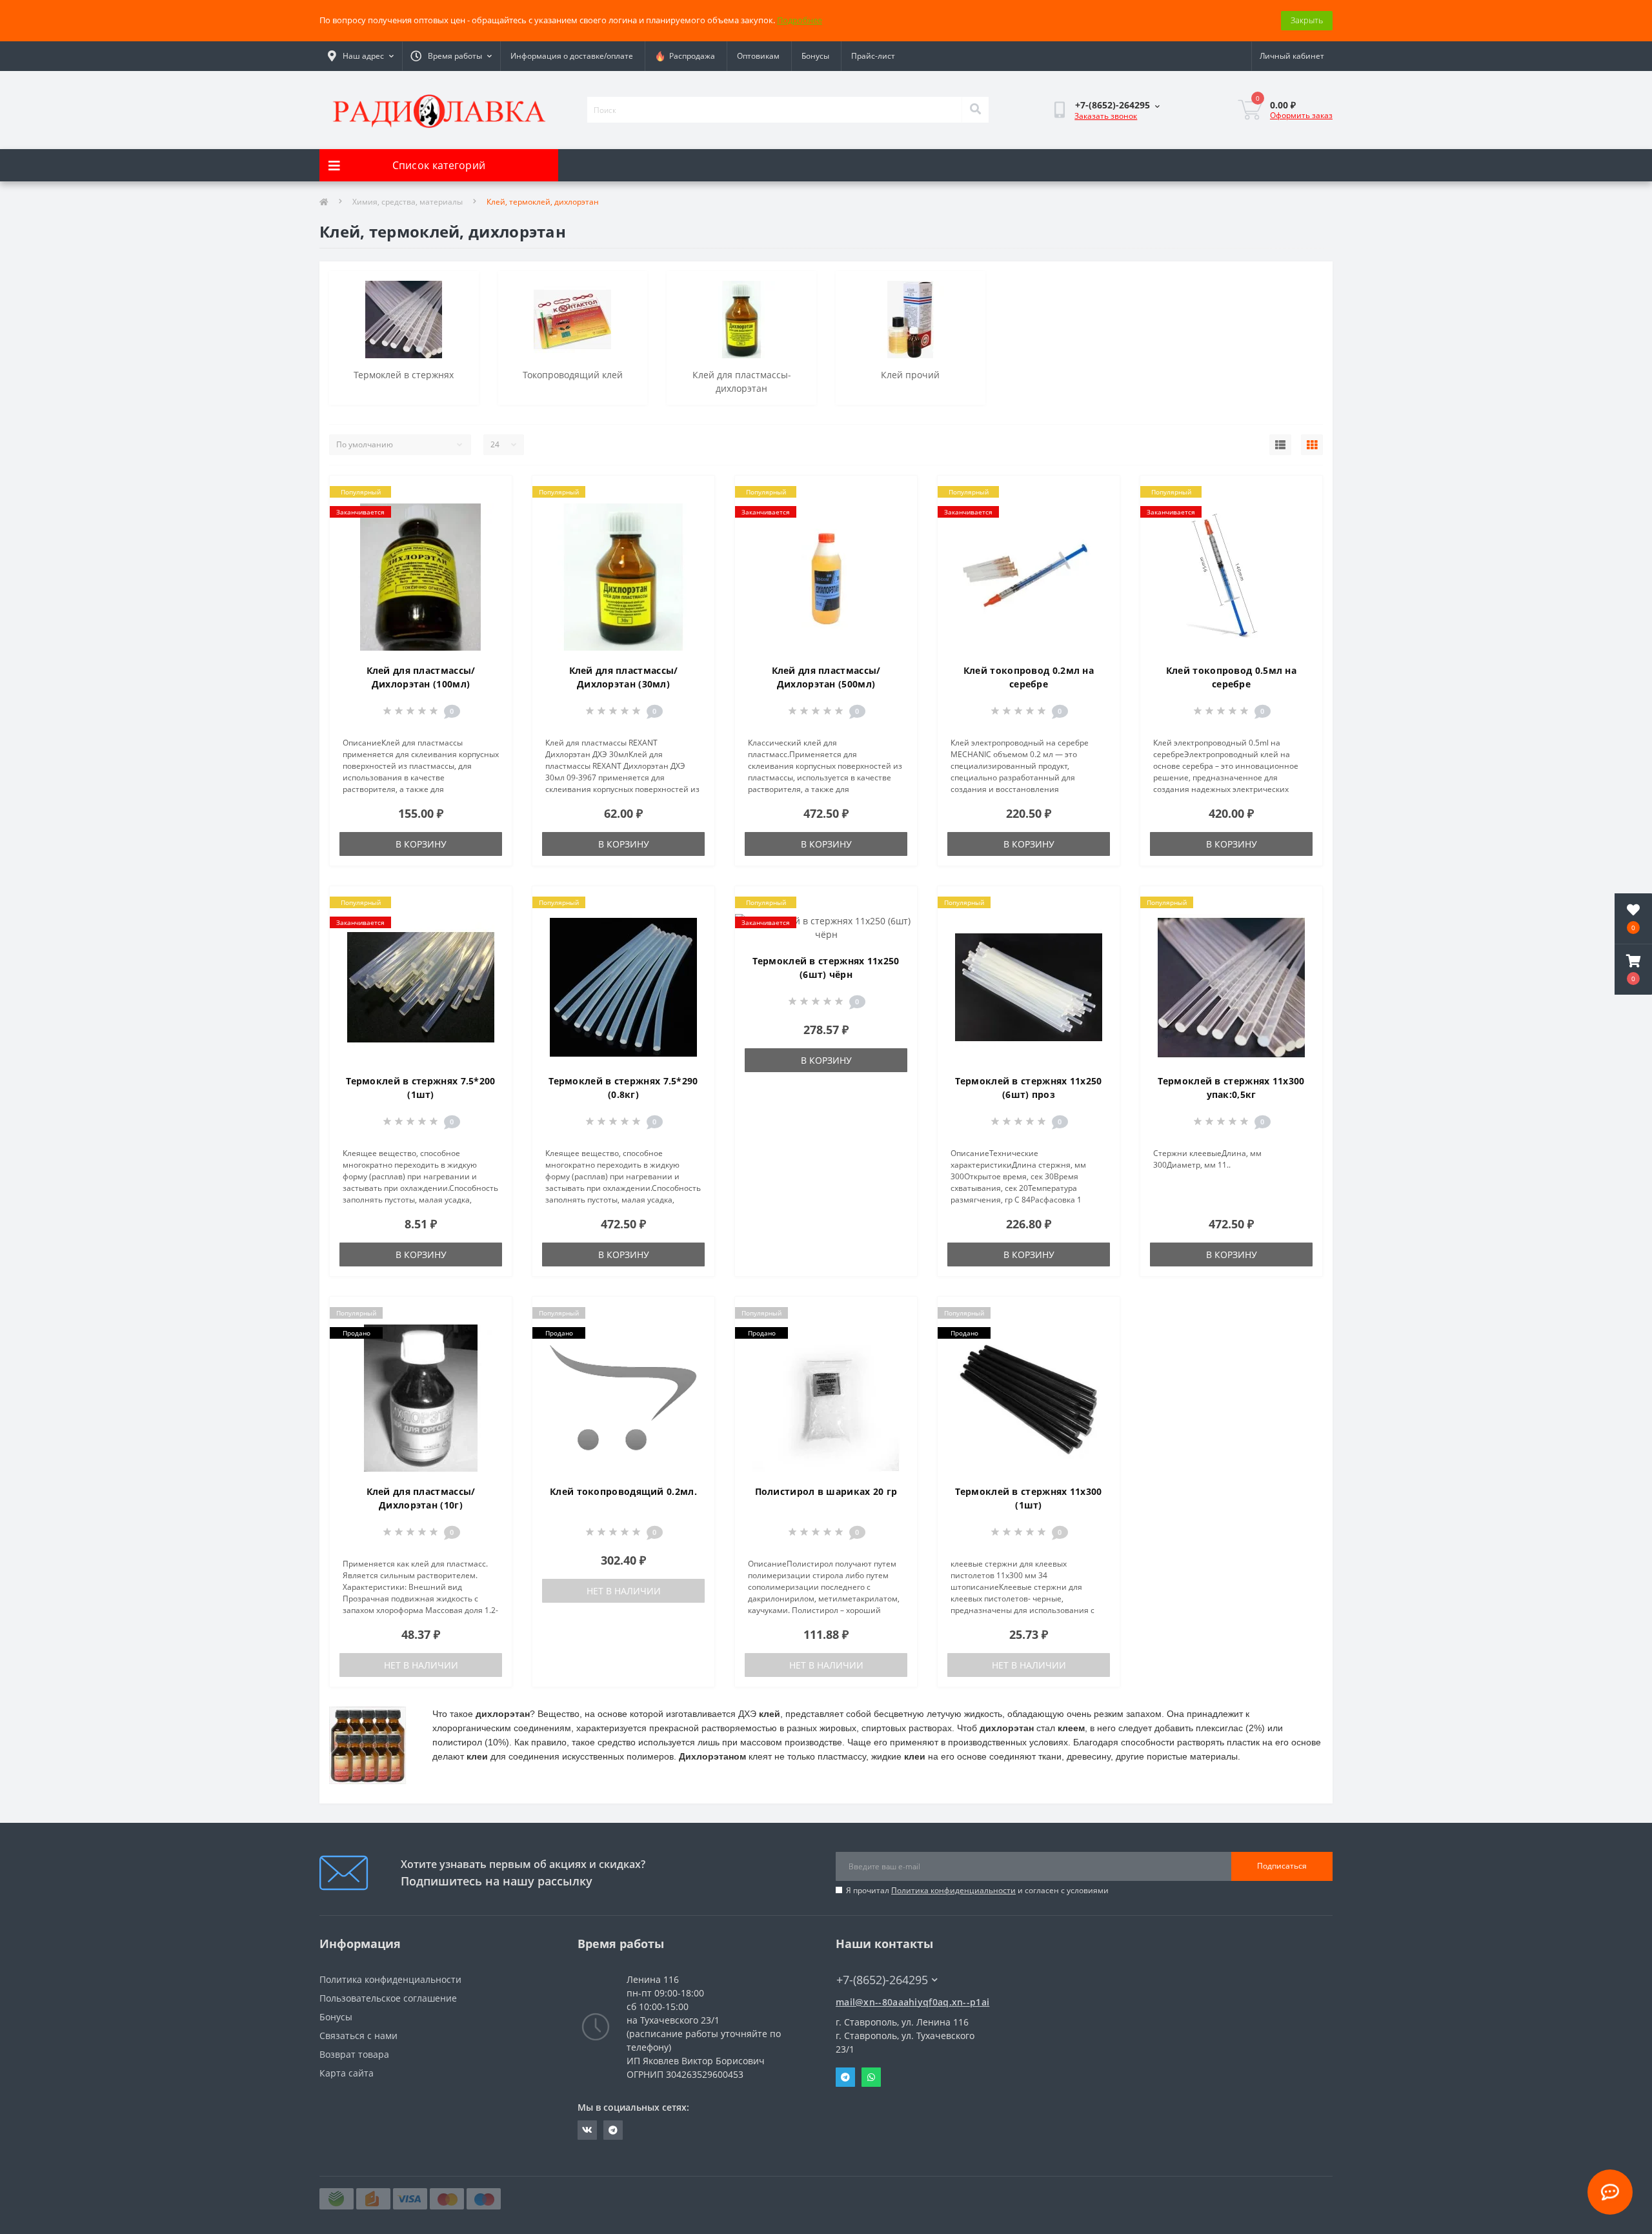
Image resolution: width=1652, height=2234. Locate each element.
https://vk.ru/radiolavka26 (587, 2130)
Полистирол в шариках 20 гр (826, 1491)
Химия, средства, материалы (408, 202)
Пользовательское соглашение (388, 1998)
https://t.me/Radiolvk (613, 2130)
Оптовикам (758, 56)
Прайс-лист (873, 56)
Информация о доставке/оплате (572, 56)
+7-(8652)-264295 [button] (882, 1980)
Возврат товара (354, 2054)
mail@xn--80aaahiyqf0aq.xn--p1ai (912, 2002)
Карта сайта (347, 2073)
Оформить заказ (1301, 115)
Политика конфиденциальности (953, 1890)
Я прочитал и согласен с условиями (977, 1890)
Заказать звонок (1106, 116)
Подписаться (1282, 1866)
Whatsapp (871, 2077)
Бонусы (815, 56)
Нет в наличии (421, 1665)
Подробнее (800, 20)
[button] (1633, 970)
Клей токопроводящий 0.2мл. (623, 1491)
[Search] (975, 110)
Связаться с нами (358, 2036)
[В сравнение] (491, 514)
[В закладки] (491, 493)
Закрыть (1307, 20)
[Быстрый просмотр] (491, 534)
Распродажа (690, 56)
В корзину (421, 844)
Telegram (845, 2077)
